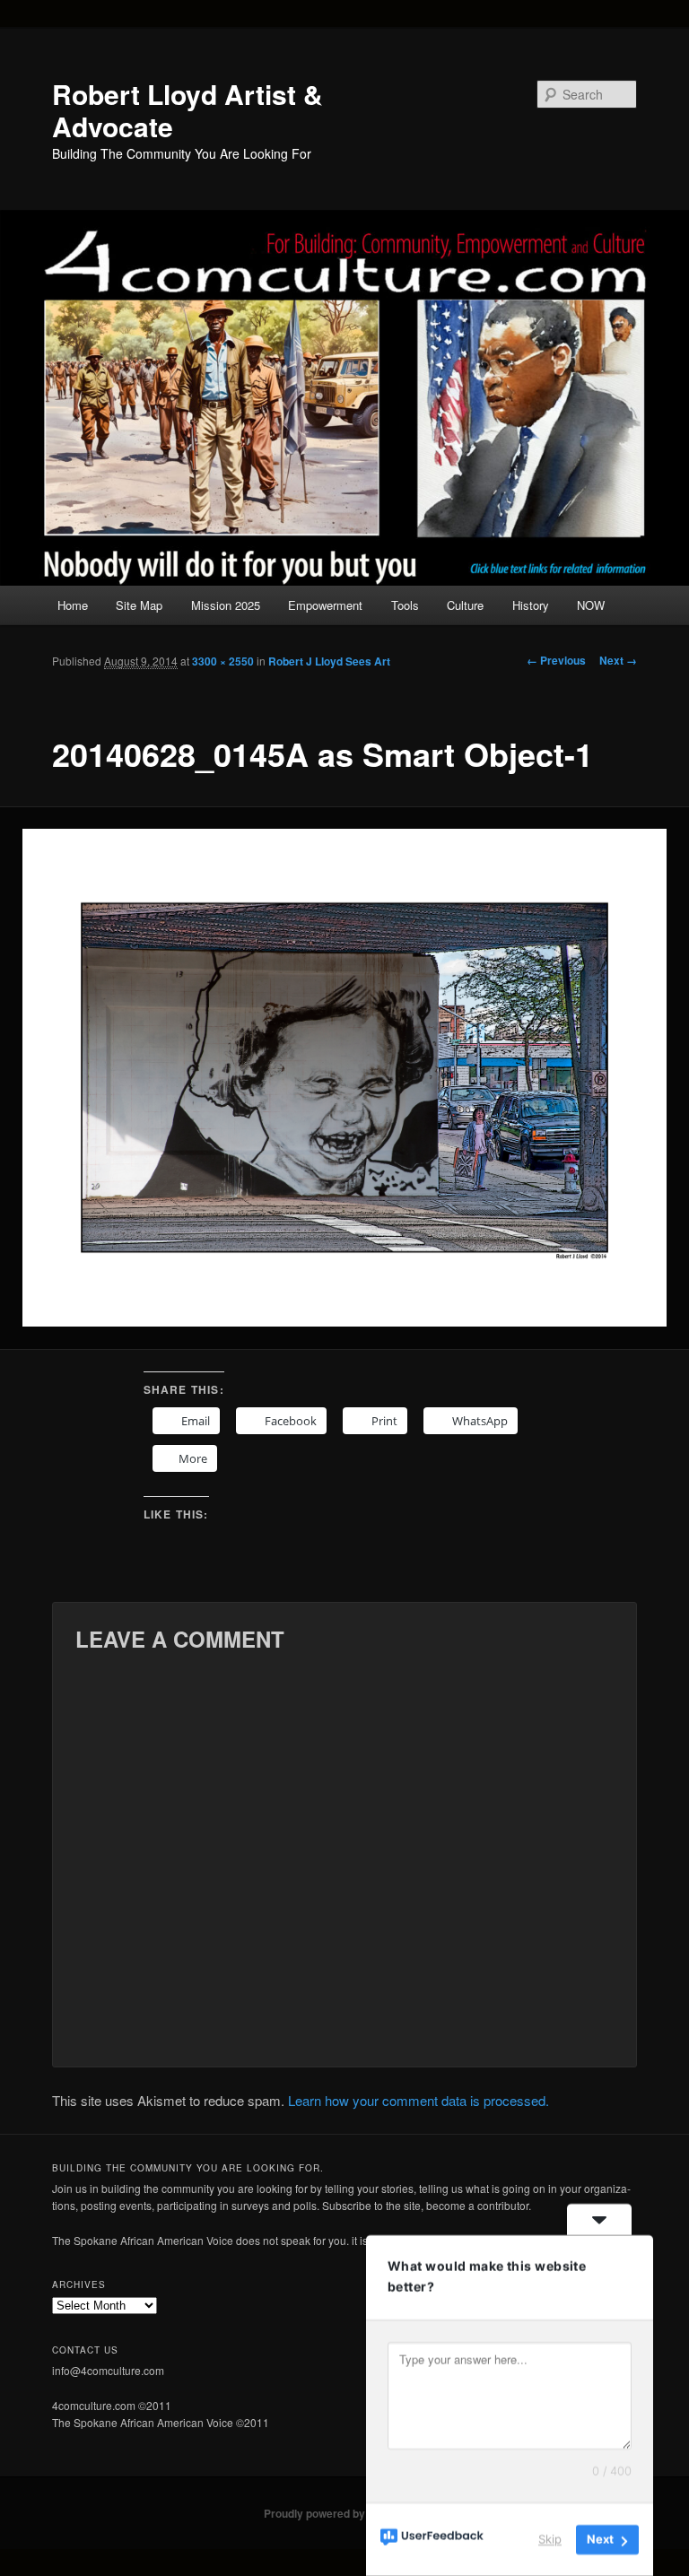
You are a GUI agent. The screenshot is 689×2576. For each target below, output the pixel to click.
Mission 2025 (226, 605)
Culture (465, 605)
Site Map (139, 605)
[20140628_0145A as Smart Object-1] (344, 1078)
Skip (550, 2539)
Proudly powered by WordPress (344, 2513)
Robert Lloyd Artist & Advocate (188, 110)
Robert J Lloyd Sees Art (329, 661)
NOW (591, 605)
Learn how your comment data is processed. (419, 2100)
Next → (618, 660)
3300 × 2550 (223, 661)
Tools (405, 605)
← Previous (556, 660)
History (531, 605)
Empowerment (325, 605)
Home (73, 605)
